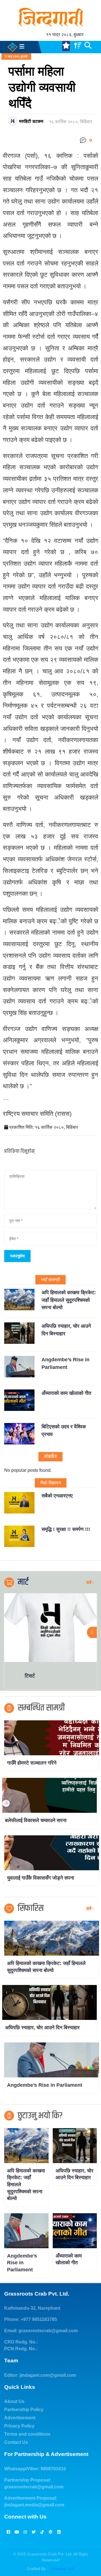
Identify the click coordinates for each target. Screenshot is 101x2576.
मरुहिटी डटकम (31, 121)
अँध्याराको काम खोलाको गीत (66, 1393)
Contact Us (16, 2442)
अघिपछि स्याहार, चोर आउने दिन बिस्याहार (42, 2028)
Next (92, 1632)
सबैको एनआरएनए (57, 1496)
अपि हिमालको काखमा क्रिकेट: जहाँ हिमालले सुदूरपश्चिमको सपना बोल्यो (69, 1300)
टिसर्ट (92, 1676)
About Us (14, 2401)
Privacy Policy (19, 2426)
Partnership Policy (24, 2410)
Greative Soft (63, 2569)
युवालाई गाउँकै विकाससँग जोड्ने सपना (41, 1878)
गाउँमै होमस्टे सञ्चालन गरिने (32, 1763)
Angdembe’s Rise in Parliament (45, 2085)
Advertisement (20, 2418)
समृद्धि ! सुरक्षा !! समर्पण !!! (66, 1529)
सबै (89, 1583)
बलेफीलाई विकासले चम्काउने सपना (36, 1820)
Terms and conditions (27, 2434)
